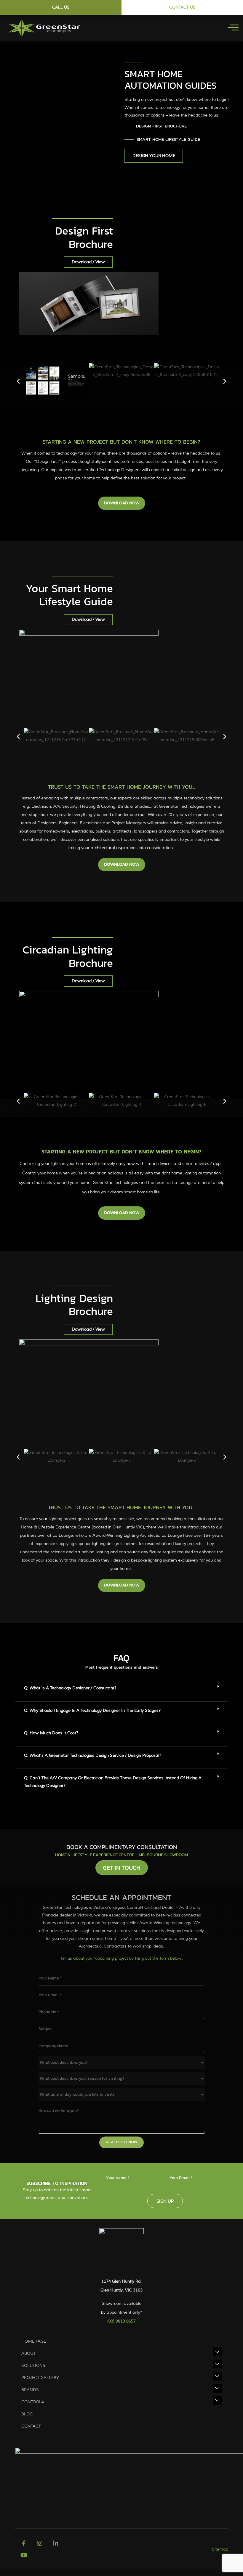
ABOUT (28, 2353)
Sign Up (165, 2201)
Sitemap (220, 2549)
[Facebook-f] (24, 2543)
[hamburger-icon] (233, 28)
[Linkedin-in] (56, 2543)
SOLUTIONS (33, 2366)
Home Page (34, 2341)
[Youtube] (24, 2555)
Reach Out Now (121, 2142)
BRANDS (30, 2390)
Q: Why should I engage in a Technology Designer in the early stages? (92, 1710)
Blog (27, 2414)
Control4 (33, 2402)
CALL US (61, 7)
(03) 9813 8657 (121, 2321)
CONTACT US (182, 7)
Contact (31, 2426)
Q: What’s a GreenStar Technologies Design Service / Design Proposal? (93, 1755)
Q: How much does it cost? (51, 1733)
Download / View (88, 262)
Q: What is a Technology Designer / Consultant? (70, 1688)
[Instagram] (40, 2543)
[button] (18, 381)
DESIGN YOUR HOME (154, 156)
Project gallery (40, 2378)
